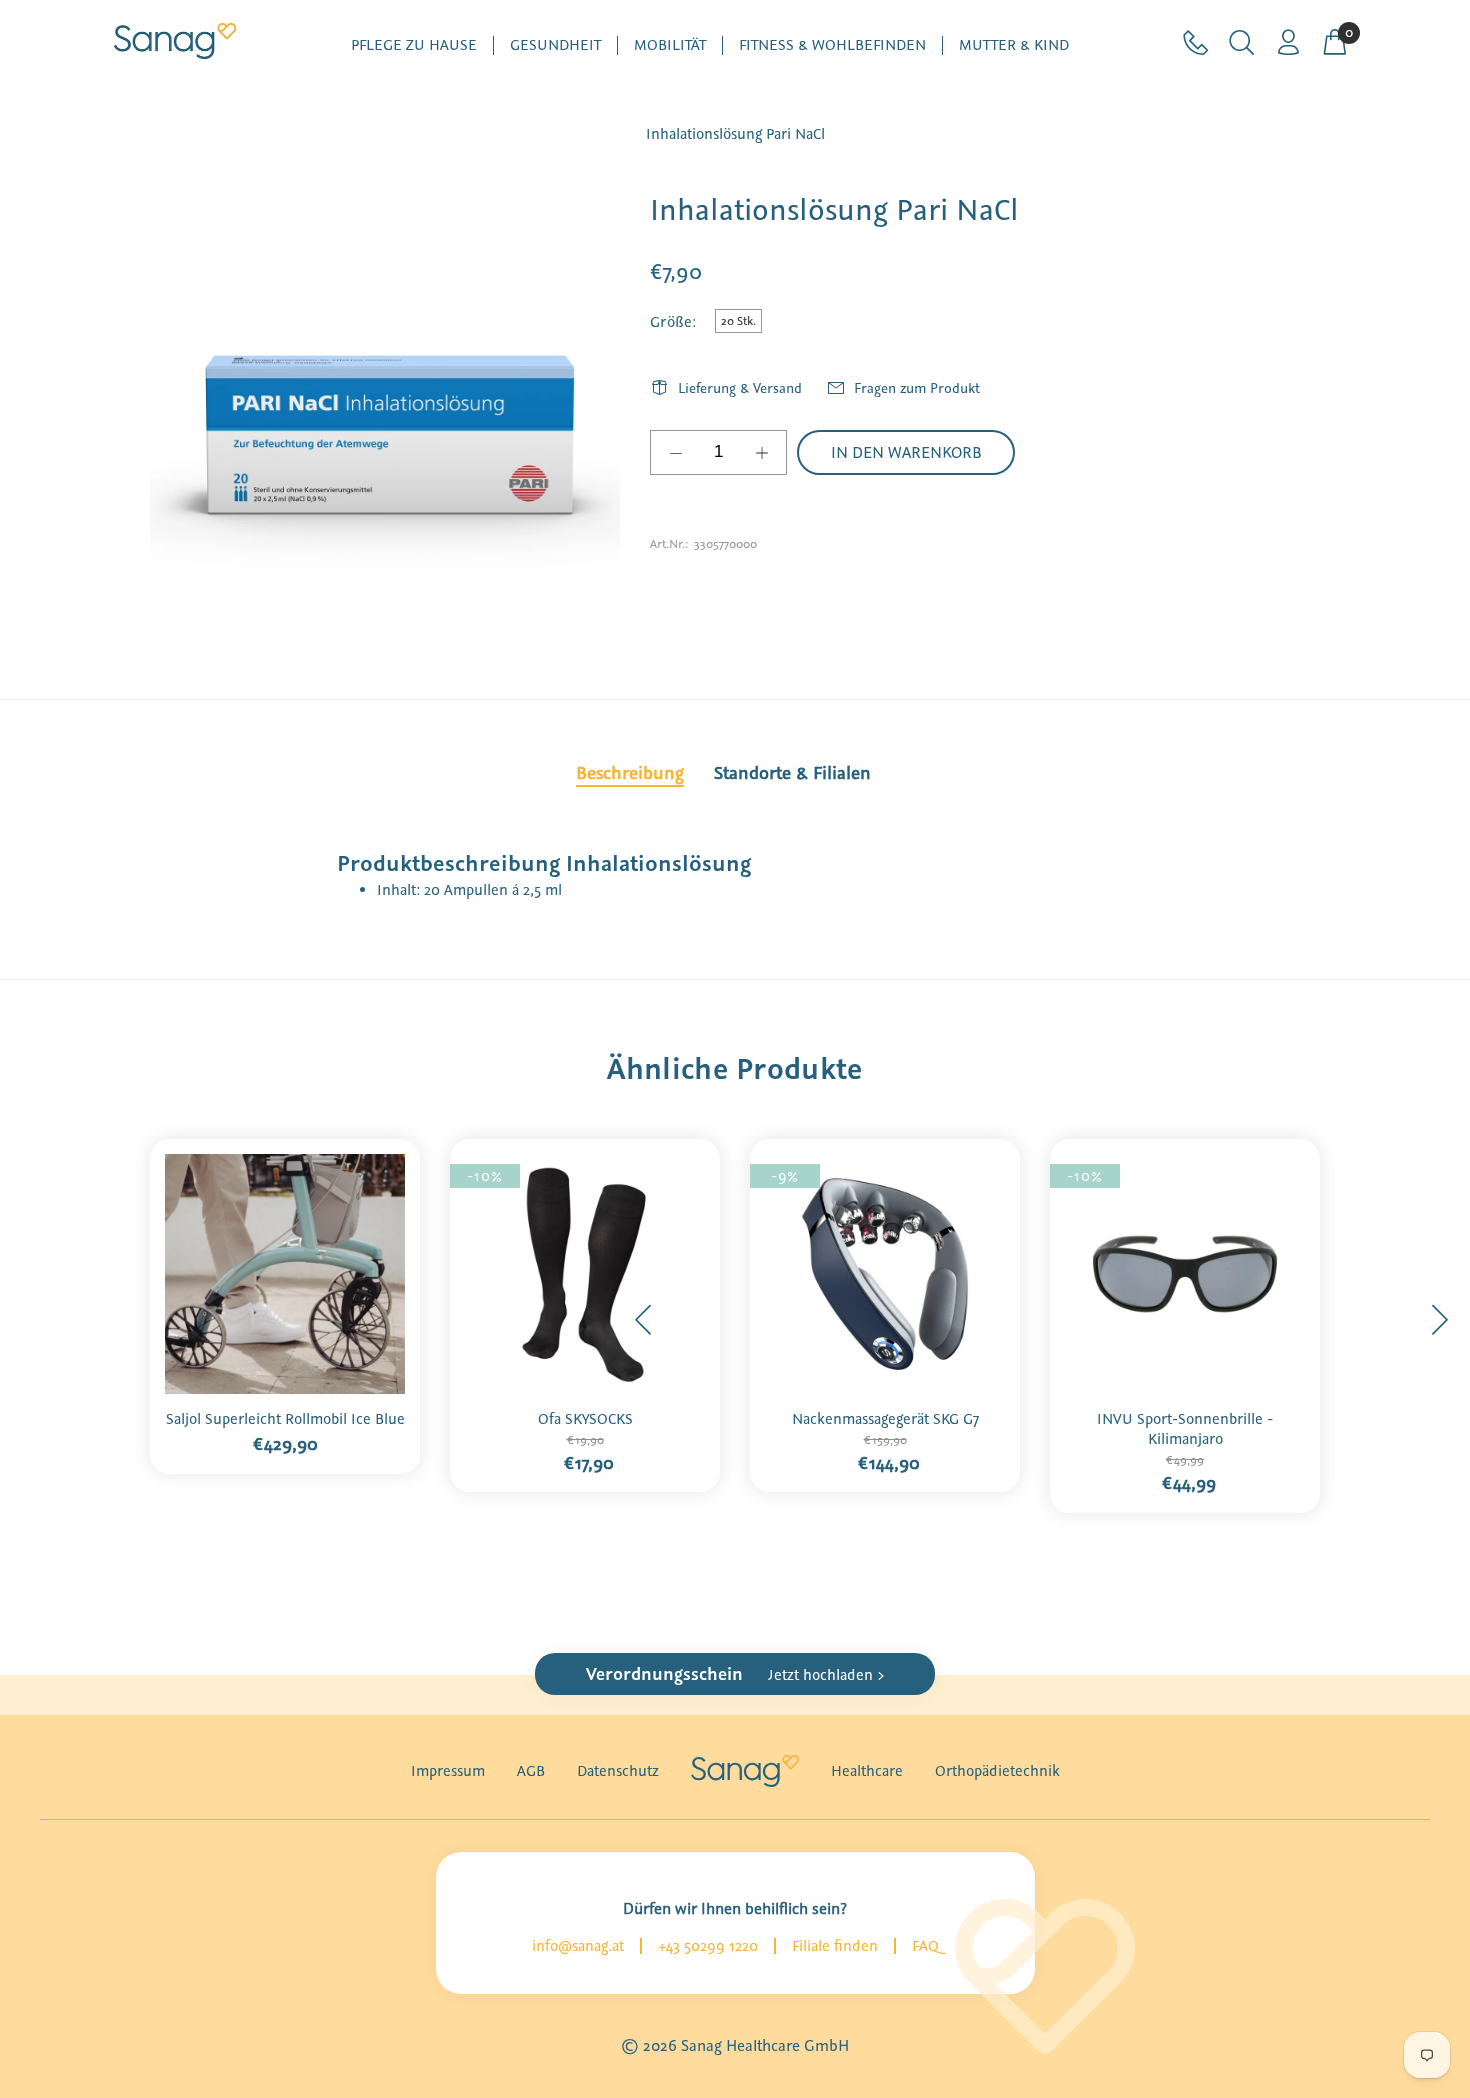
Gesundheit (555, 45)
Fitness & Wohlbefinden (832, 45)
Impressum (448, 1771)
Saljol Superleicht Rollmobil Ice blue (285, 1419)
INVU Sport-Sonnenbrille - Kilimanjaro (1185, 1429)
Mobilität (670, 45)
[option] (285, 1300)
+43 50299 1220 (708, 1946)
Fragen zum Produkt (917, 388)
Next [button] (1439, 1320)
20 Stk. (738, 321)
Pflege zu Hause (414, 45)
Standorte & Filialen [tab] (792, 773)
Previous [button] (644, 1320)
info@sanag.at (578, 1946)
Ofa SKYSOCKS (585, 1419)
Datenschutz (618, 1771)
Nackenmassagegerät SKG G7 (885, 1419)
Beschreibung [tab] (630, 773)
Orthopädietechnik (997, 1771)
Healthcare (867, 1771)
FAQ (925, 1946)
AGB (531, 1771)
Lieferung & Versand (740, 388)
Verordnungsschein (735, 1674)
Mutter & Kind (1014, 45)
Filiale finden (835, 1946)
